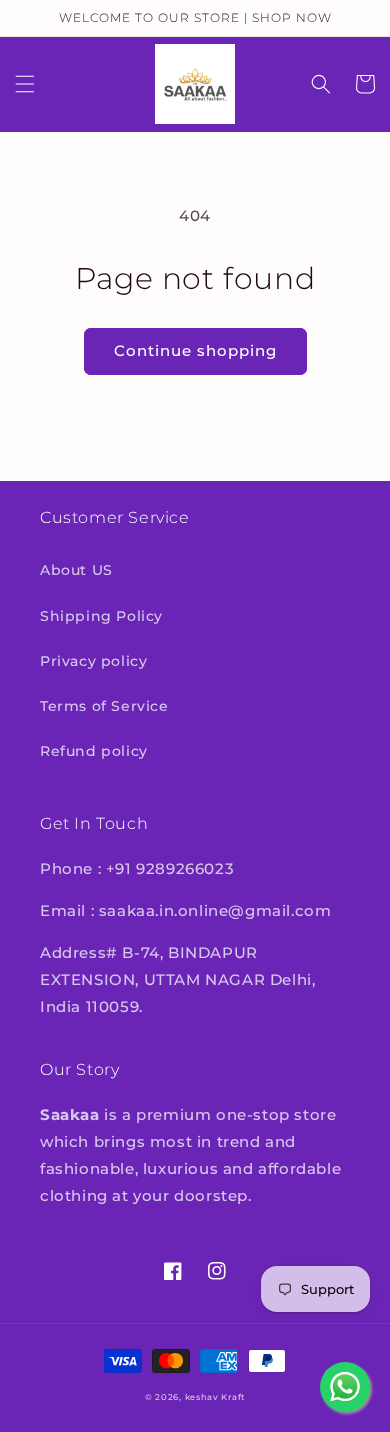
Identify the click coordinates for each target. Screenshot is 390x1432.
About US (76, 570)
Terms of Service (104, 706)
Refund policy (94, 751)
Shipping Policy (101, 616)
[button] (25, 84)
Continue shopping (195, 350)
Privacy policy (93, 661)
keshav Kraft (215, 1397)
